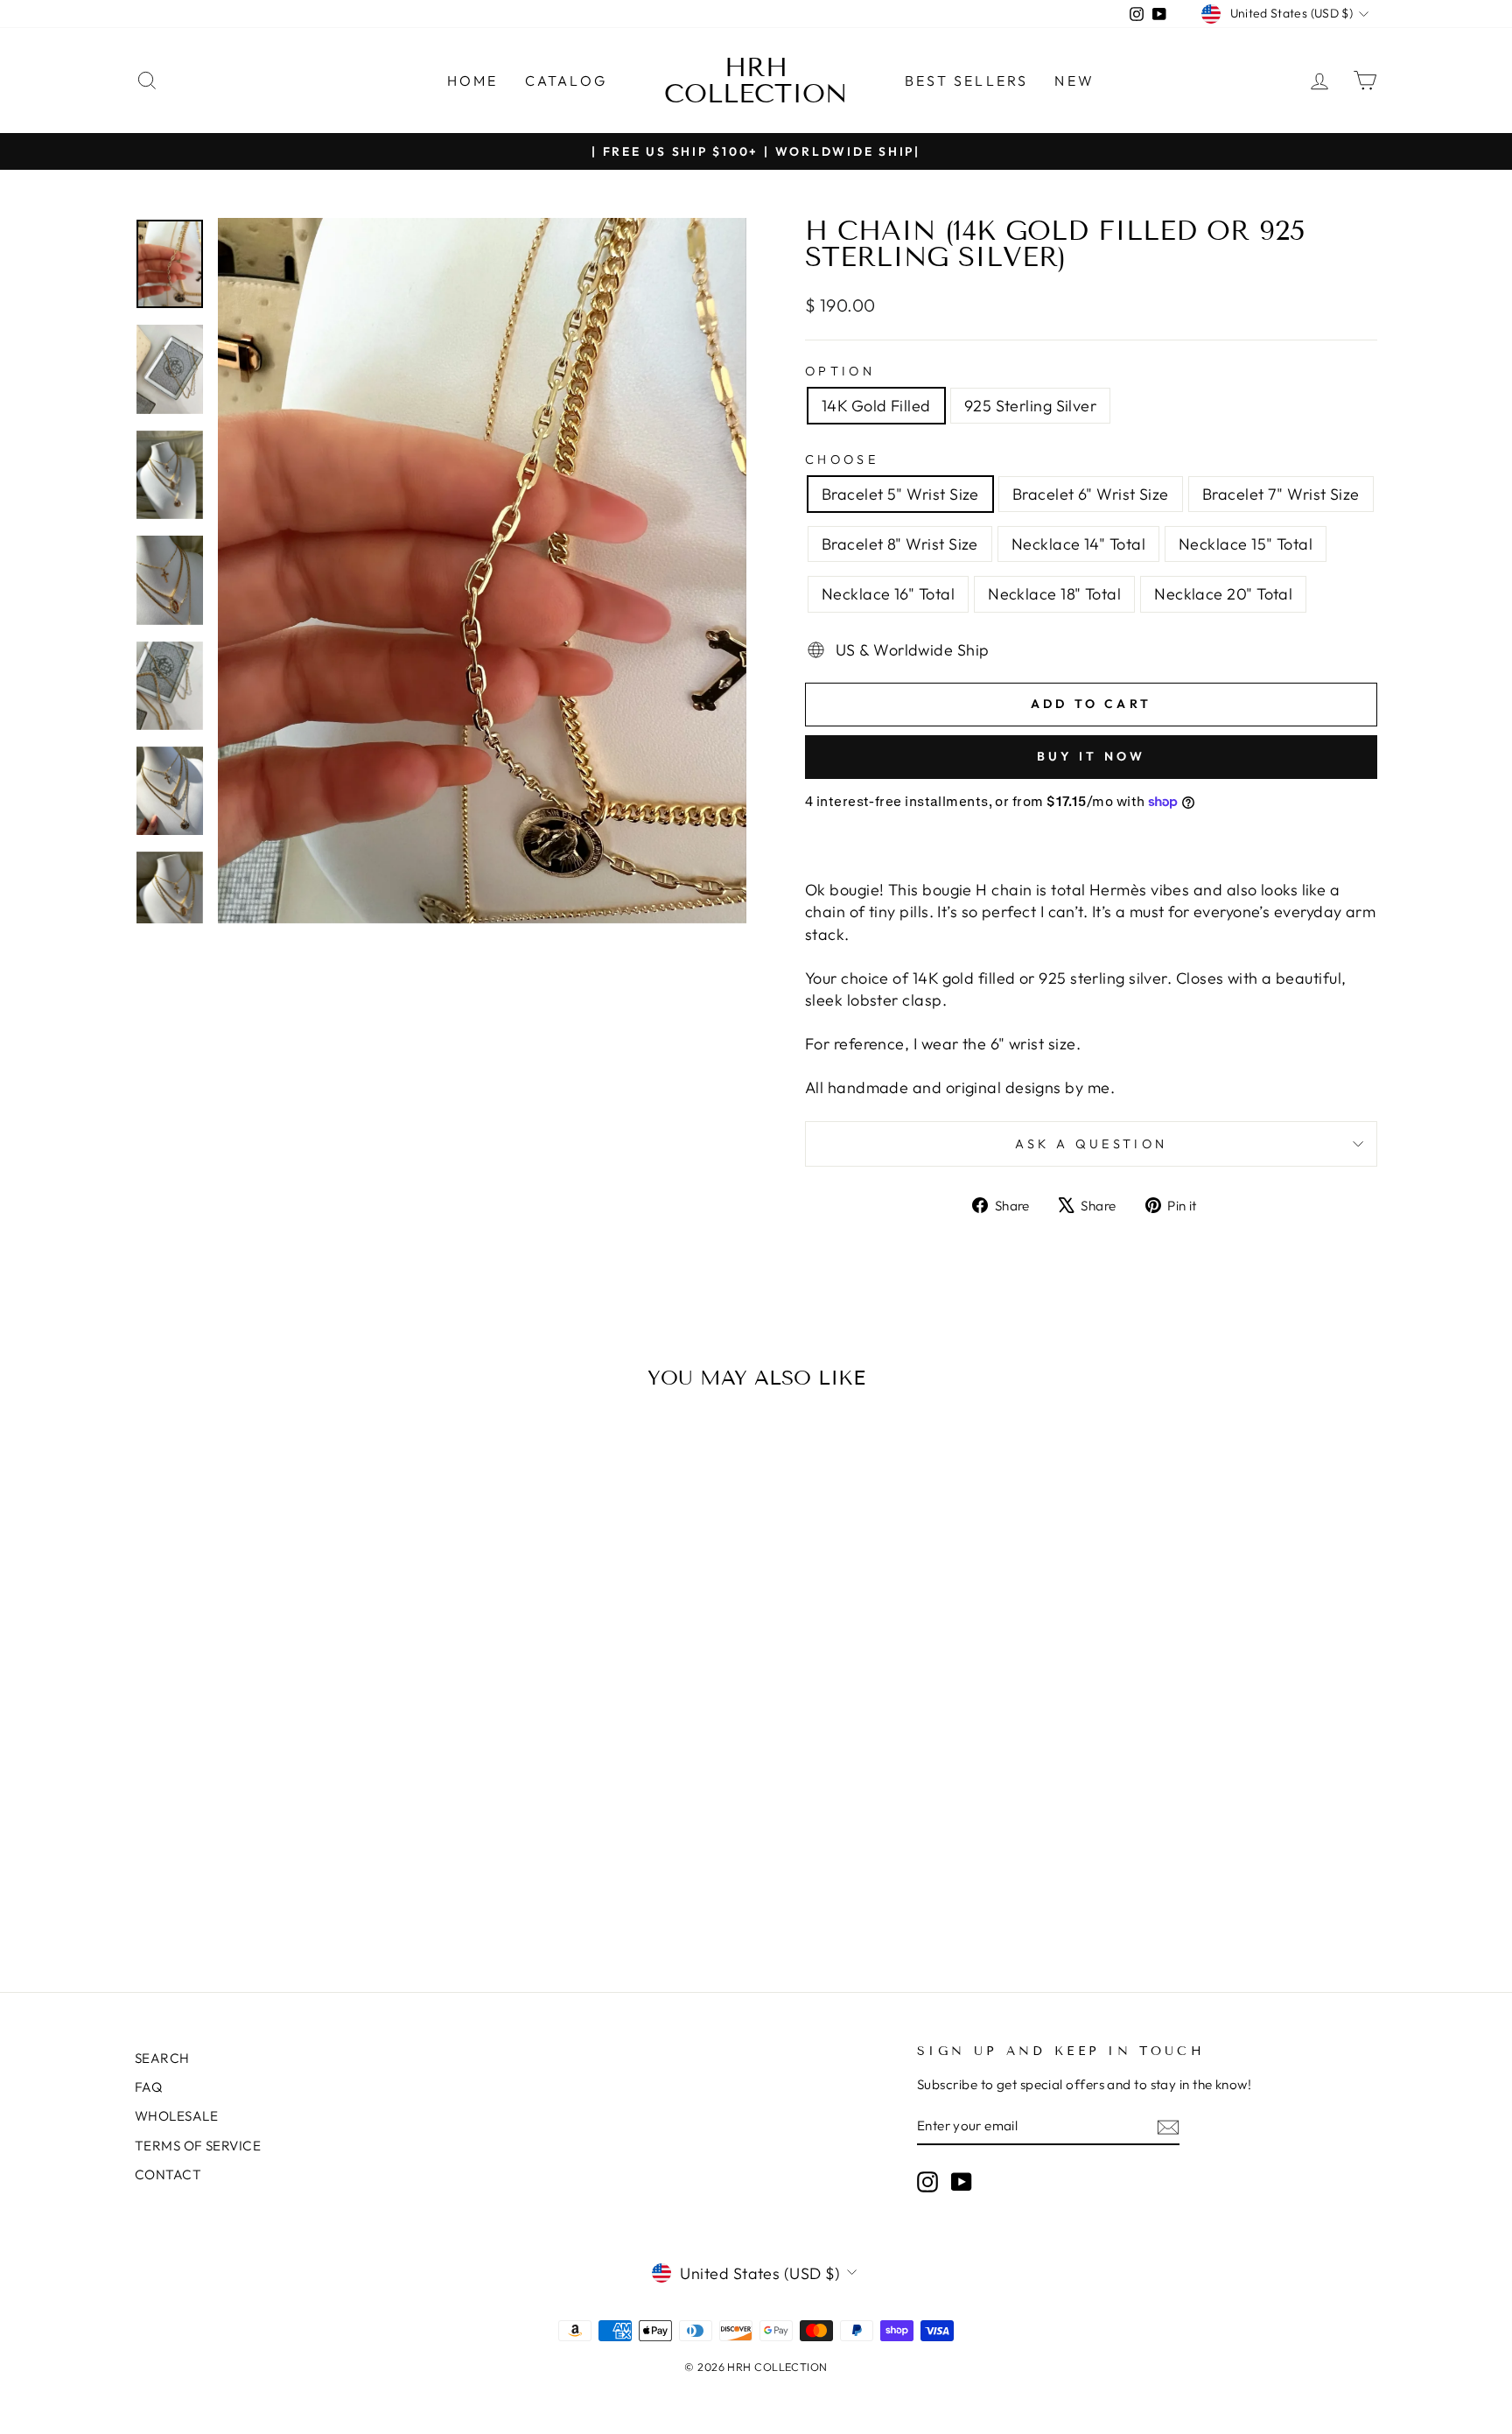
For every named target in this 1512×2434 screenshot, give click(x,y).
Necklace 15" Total (1246, 544)
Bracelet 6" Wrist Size (1091, 494)
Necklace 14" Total (1078, 544)
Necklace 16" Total (888, 594)
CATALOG (566, 81)
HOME (473, 81)
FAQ (148, 2087)
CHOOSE (842, 459)
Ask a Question (1091, 1144)
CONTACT (168, 2174)
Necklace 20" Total (1223, 594)
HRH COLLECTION (756, 81)
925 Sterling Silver (1031, 406)
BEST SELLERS (966, 81)
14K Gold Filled (876, 406)
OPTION (840, 371)
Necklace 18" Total (1054, 594)
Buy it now (1092, 756)
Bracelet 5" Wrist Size (900, 494)
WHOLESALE (176, 2116)
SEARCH (162, 2058)
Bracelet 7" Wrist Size (1281, 494)
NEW (1074, 81)
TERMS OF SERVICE (198, 2146)
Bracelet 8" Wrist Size (900, 544)
